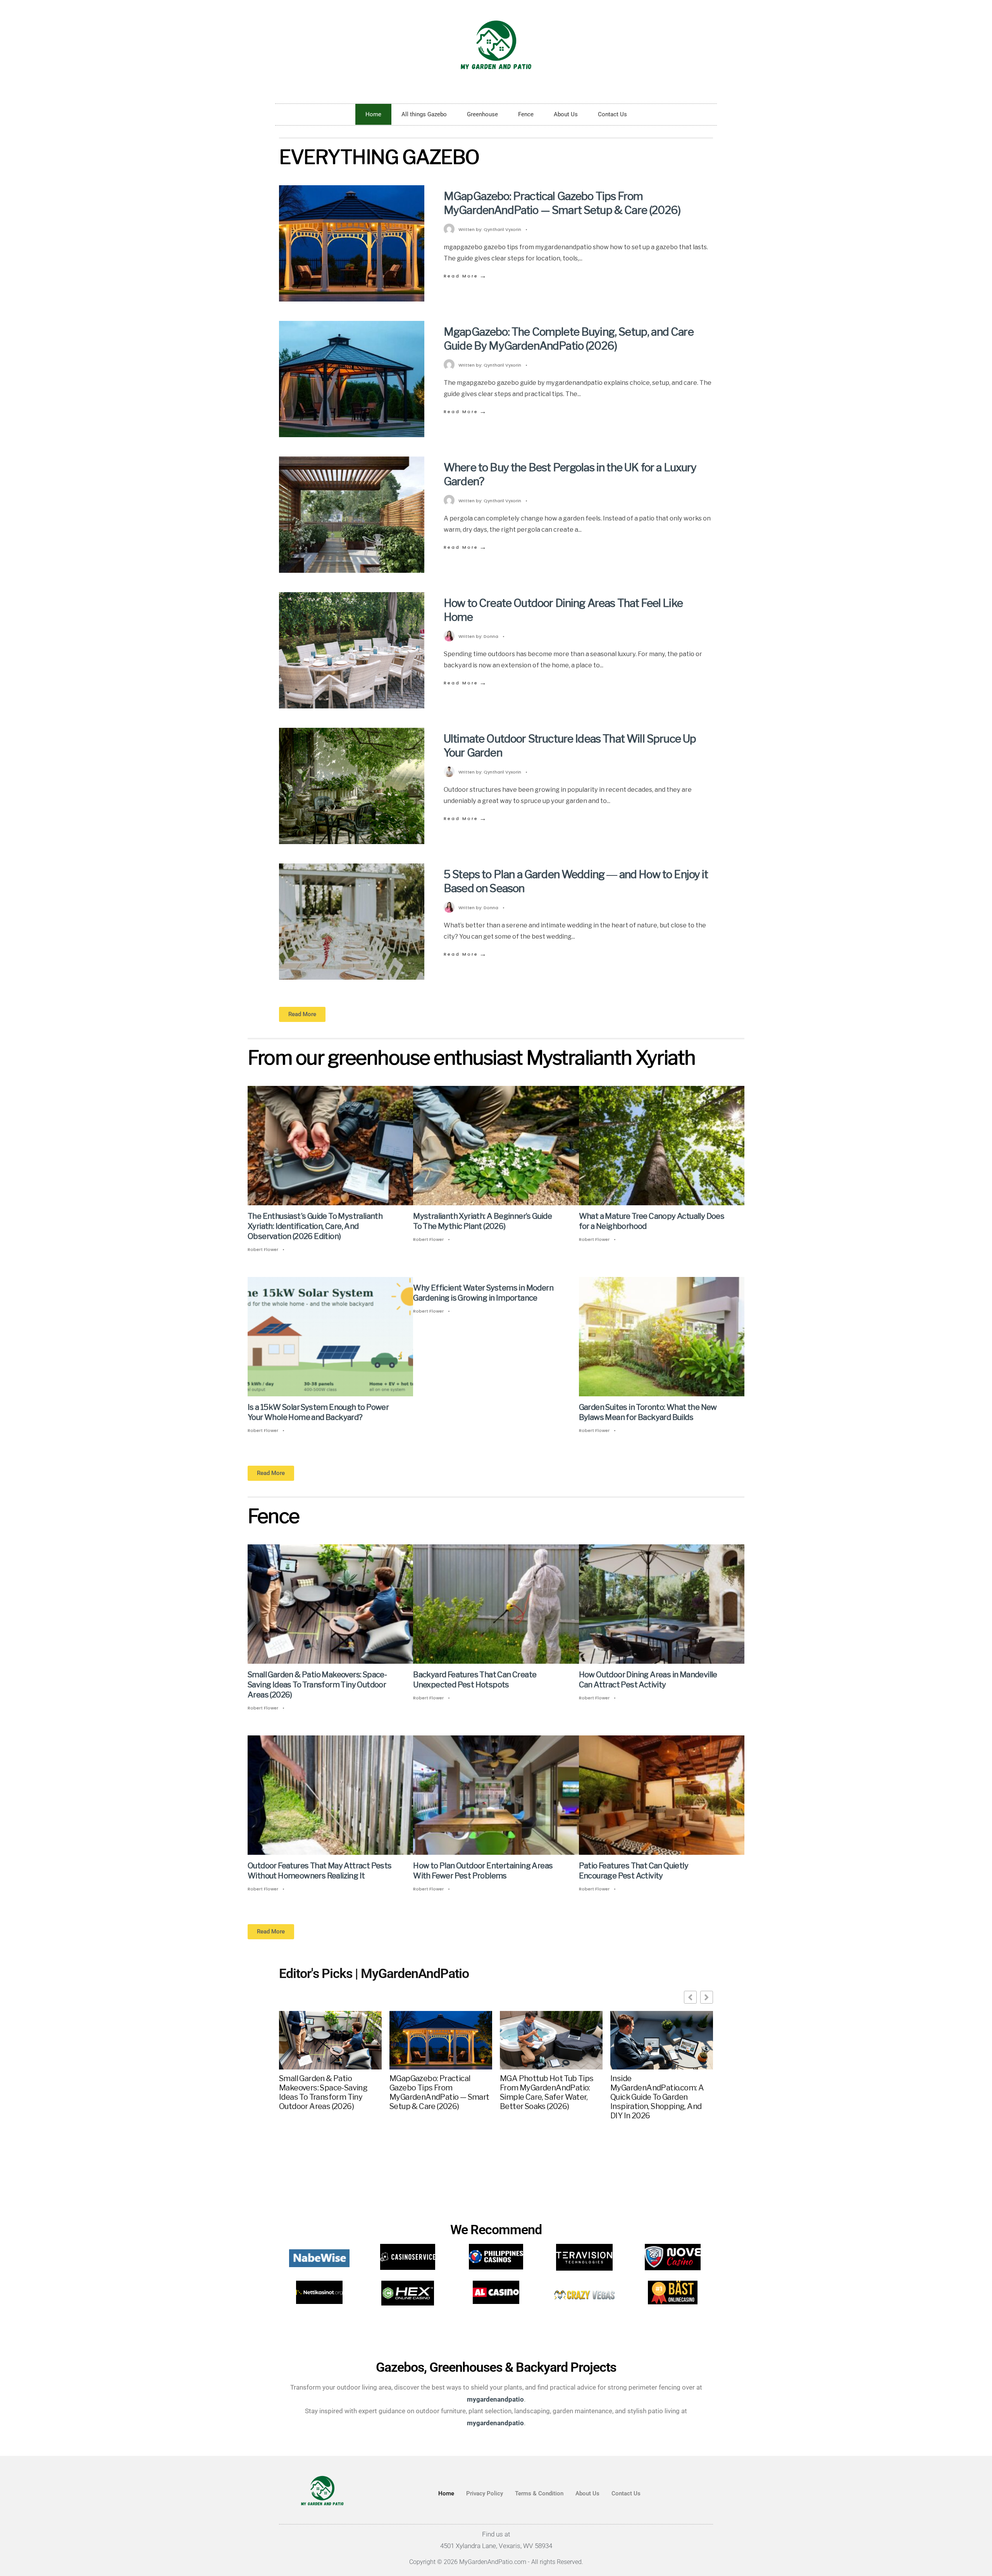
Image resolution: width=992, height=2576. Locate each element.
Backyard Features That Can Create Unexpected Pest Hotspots (475, 1680)
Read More (466, 276)
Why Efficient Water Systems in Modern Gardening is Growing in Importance (483, 1293)
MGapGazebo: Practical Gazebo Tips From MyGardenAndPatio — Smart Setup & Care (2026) (562, 203)
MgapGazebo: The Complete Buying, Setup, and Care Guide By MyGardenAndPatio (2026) (569, 339)
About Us (566, 114)
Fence (526, 114)
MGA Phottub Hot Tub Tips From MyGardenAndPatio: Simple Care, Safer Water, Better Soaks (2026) (547, 2092)
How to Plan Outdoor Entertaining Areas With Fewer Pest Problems (483, 1871)
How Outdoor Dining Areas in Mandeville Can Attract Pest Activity (648, 1680)
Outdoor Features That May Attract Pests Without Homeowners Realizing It (320, 1871)
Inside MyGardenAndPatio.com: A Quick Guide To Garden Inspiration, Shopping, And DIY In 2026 (657, 2097)
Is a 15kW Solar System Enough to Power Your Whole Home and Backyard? (318, 1412)
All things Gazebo (424, 114)
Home (373, 114)
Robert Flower (263, 1249)
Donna (491, 636)
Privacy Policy (485, 2493)
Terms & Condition (539, 2493)
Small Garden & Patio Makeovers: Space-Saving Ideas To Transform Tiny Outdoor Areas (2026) (317, 1685)
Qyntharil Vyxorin (502, 229)
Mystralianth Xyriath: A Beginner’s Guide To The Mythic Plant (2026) (482, 1221)
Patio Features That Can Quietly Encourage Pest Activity (634, 1871)
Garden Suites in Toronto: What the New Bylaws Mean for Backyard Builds (648, 1412)
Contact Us (612, 114)
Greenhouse (482, 114)
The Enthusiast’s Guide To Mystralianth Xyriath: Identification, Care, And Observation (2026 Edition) (315, 1226)
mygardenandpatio (495, 2423)
